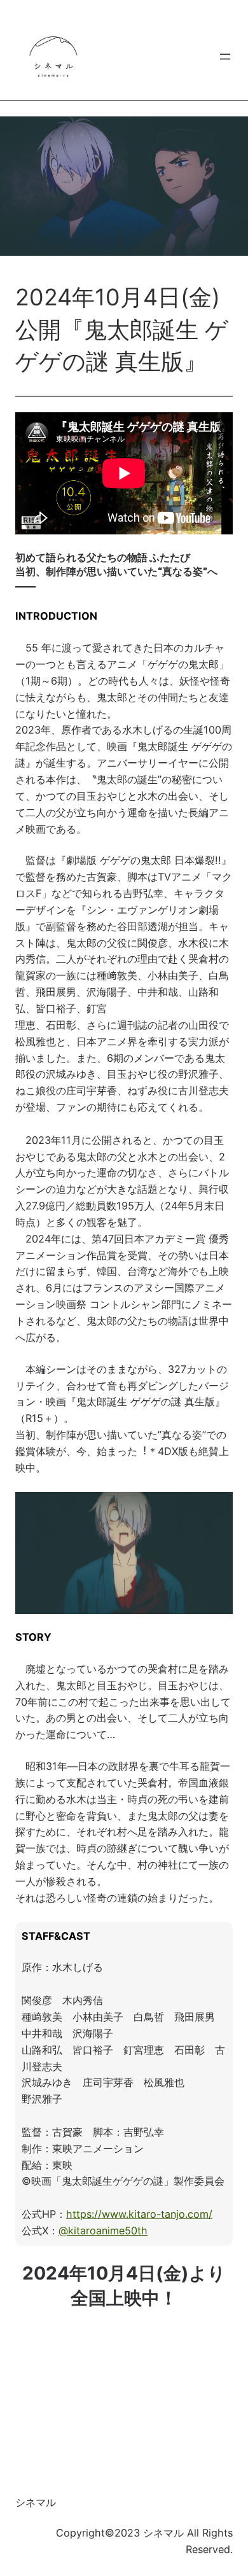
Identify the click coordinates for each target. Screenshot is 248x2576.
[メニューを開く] (225, 57)
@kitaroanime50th (103, 2231)
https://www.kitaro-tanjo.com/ (139, 2214)
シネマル (36, 2502)
